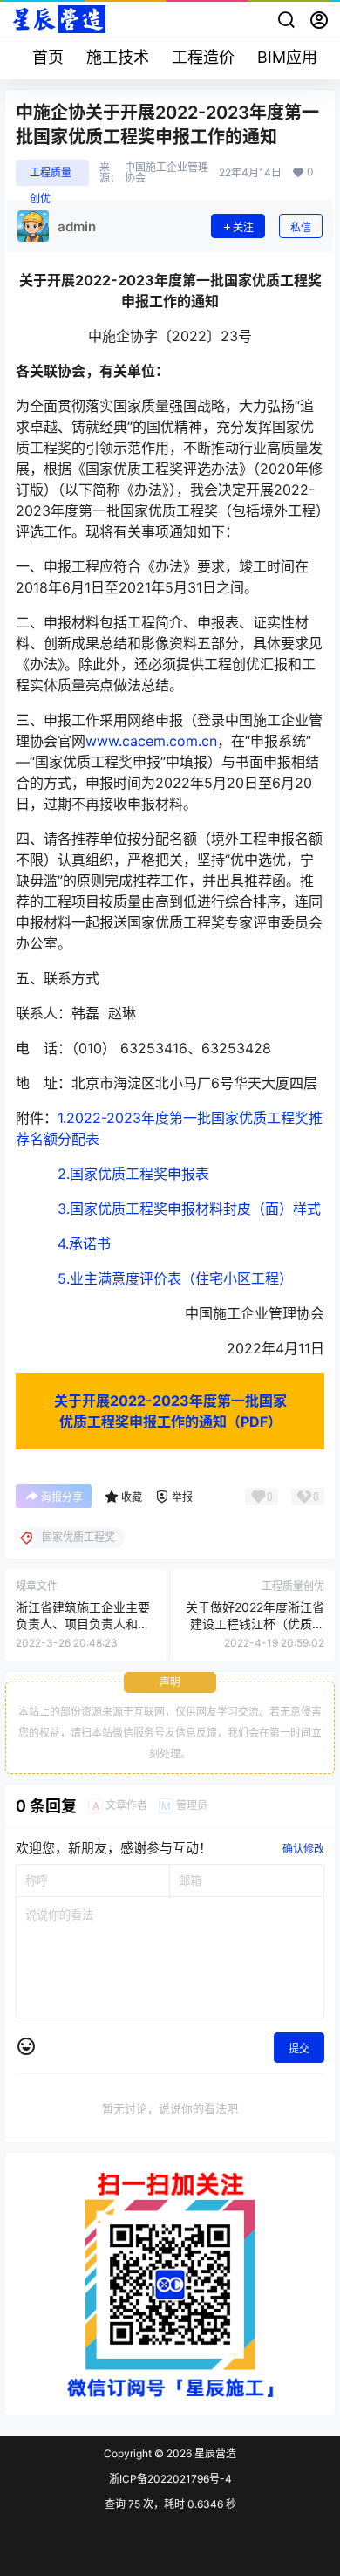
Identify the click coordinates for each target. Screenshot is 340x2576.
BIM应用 (287, 57)
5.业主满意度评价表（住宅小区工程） (175, 1278)
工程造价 (203, 57)
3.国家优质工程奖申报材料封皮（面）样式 (189, 1209)
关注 (243, 227)
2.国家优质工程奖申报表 (133, 1174)
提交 (299, 2048)
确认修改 (303, 1849)
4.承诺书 (84, 1243)
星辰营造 (214, 2453)
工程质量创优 (51, 176)
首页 (48, 57)
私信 (301, 227)
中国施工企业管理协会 (167, 173)
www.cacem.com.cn (151, 741)
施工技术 (118, 57)
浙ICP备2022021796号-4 (170, 2479)
